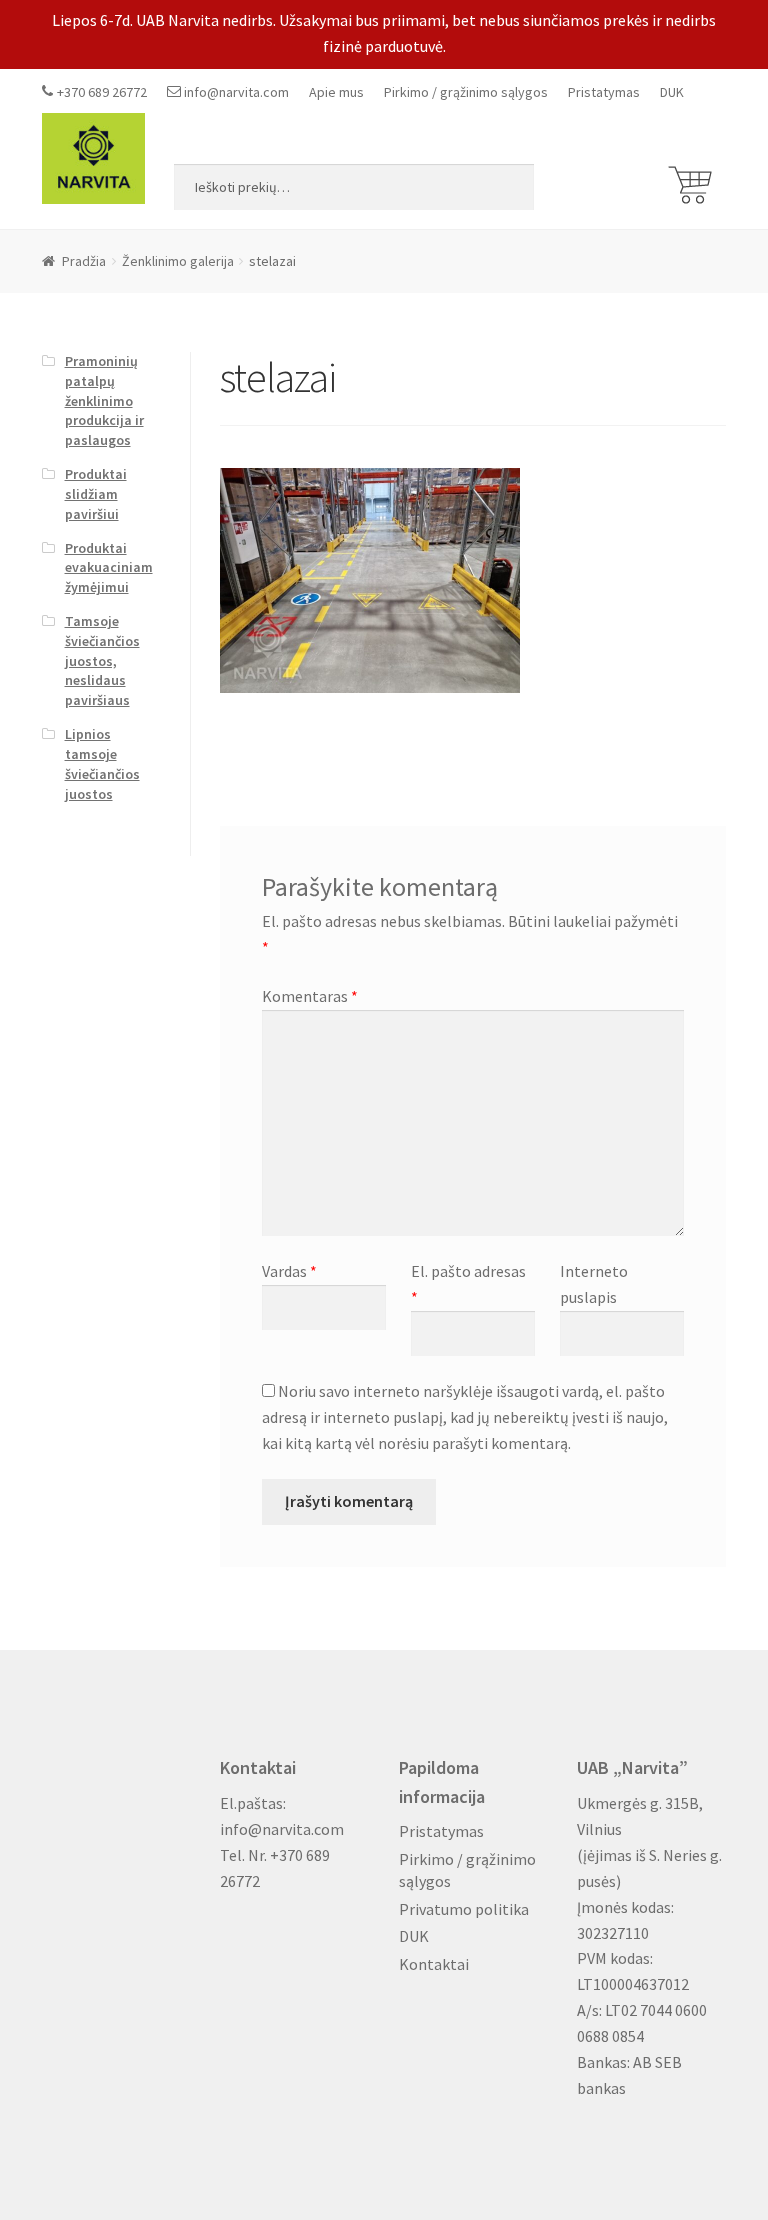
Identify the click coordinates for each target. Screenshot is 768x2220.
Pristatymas (604, 92)
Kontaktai (434, 1964)
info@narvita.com (236, 92)
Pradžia (84, 261)
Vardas (289, 1271)
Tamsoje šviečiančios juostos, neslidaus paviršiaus (102, 660)
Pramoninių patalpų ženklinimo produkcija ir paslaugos (104, 400)
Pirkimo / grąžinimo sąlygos (466, 92)
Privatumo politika (464, 1909)
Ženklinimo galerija (178, 261)
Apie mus (336, 92)
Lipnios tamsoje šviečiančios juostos (102, 763)
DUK (672, 92)
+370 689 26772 (102, 92)
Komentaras (310, 996)
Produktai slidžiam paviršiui (96, 494)
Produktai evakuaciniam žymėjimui (109, 568)
